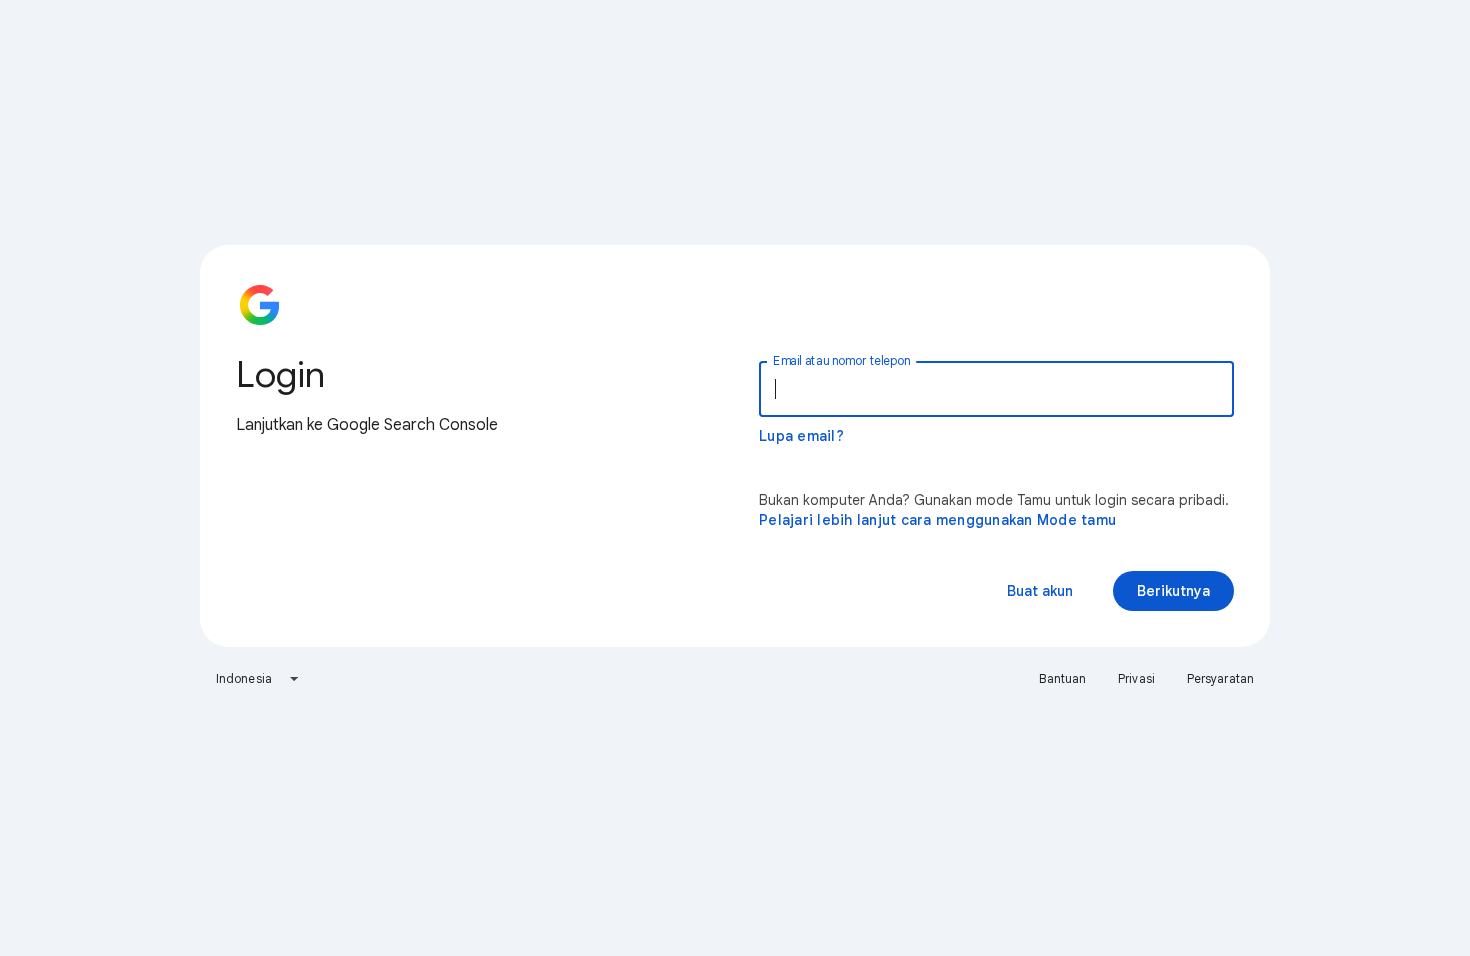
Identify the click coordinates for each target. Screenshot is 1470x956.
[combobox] (258, 679)
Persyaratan (1220, 678)
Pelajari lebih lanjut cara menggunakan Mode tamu (937, 520)
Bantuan (1062, 678)
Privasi (1136, 678)
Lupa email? (801, 436)
